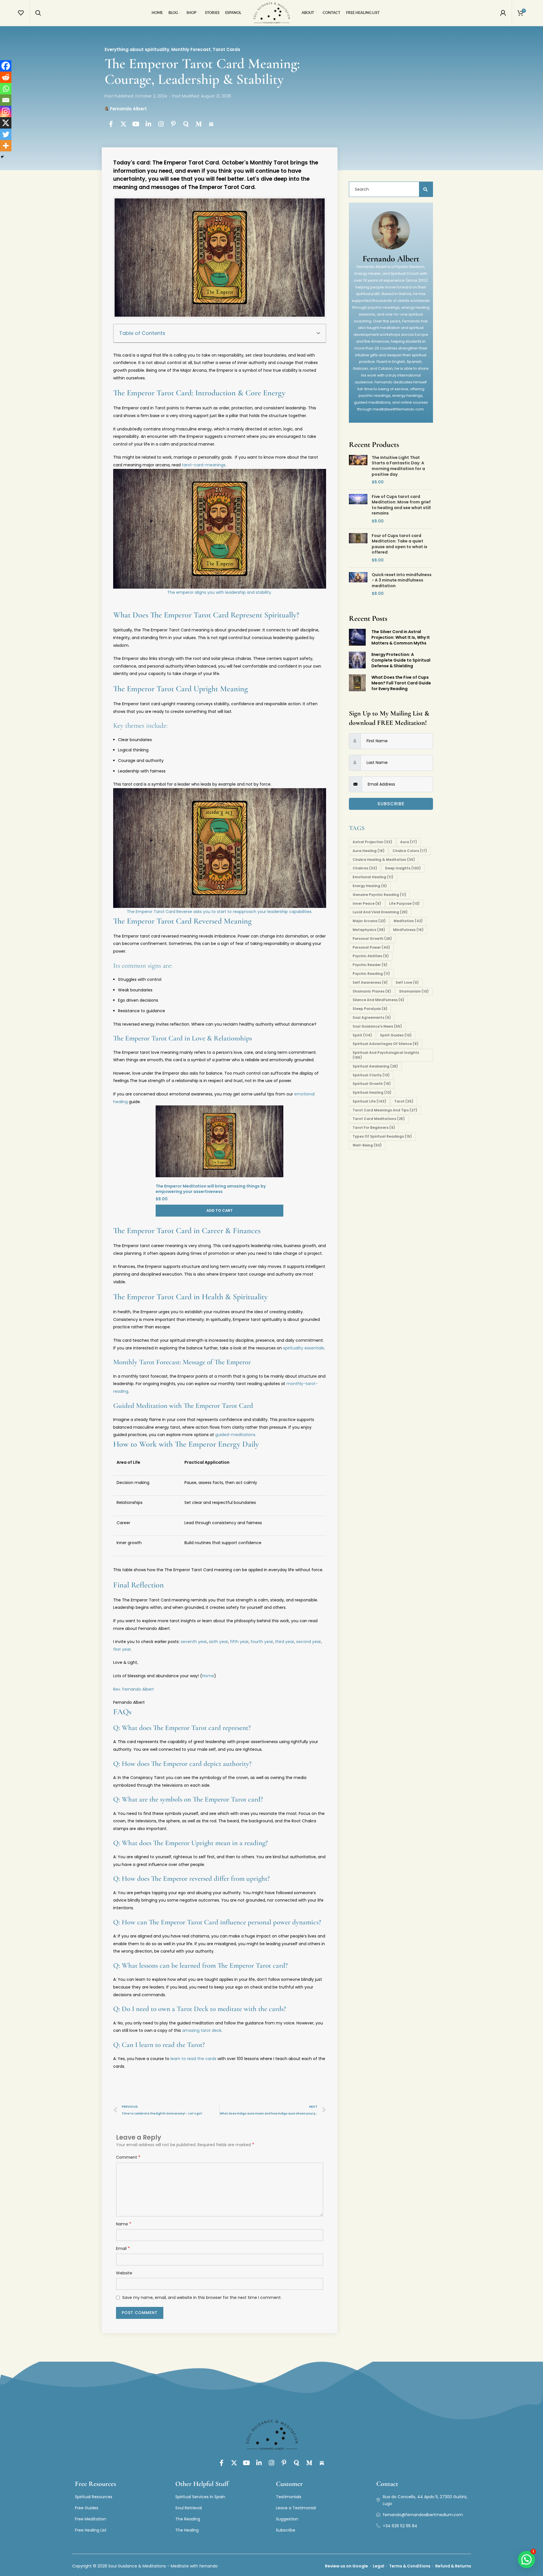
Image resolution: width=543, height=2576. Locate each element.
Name (124, 2224)
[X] (6, 123)
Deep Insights (403, 868)
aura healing (369, 851)
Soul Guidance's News (377, 1026)
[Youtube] (136, 124)
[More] (6, 146)
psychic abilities (371, 956)
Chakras (365, 868)
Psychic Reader (370, 965)
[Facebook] (6, 66)
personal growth (372, 939)
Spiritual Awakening (375, 1066)
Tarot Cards (226, 49)
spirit (362, 1035)
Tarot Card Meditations (379, 1119)
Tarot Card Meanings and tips (385, 1110)
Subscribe (391, 804)
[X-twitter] (123, 124)
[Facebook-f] (111, 124)
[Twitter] (6, 134)
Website (124, 2273)
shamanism (414, 991)
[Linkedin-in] (149, 124)
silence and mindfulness (378, 1000)
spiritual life (369, 1101)
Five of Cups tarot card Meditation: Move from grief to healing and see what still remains (401, 505)
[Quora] (186, 124)
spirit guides (396, 1035)
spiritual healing (372, 1092)
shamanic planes (372, 991)
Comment (128, 2157)
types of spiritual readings (382, 1136)
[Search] (38, 13)
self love (407, 982)
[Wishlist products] (21, 13)
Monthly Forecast (191, 49)
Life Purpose (404, 903)
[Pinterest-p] (174, 124)
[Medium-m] (199, 124)
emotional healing (373, 877)
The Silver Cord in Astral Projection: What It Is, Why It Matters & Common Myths (401, 637)
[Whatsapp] (6, 89)
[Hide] (2, 157)
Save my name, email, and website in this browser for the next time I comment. (202, 2298)
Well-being (367, 1145)
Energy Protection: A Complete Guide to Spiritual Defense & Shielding (401, 660)
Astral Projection (372, 842)
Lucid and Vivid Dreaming (380, 912)
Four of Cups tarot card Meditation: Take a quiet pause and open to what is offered (399, 544)
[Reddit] (6, 77)
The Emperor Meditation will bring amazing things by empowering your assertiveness (211, 1189)
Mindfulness (408, 930)
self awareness (370, 982)
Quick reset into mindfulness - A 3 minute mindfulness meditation (402, 580)
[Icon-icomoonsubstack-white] (211, 124)
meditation (408, 921)
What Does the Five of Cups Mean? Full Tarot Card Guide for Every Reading (401, 683)
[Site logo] (272, 13)
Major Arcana (369, 921)
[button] (318, 333)
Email (123, 2248)
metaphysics (369, 930)
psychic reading (371, 974)
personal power (371, 947)
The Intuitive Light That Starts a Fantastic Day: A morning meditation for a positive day (398, 466)
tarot (404, 1101)
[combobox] (388, 189)
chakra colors (410, 851)
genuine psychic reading (379, 895)
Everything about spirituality (137, 49)
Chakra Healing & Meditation (384, 860)
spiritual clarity (371, 1075)
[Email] (6, 100)
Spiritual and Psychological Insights (386, 1055)
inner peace (367, 903)
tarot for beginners (374, 1128)
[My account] (503, 13)
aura (409, 842)
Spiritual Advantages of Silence (386, 1044)
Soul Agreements (372, 1017)
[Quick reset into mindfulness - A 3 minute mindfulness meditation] (358, 584)
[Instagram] (161, 124)
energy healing (370, 886)
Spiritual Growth (372, 1084)
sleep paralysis (370, 1009)
